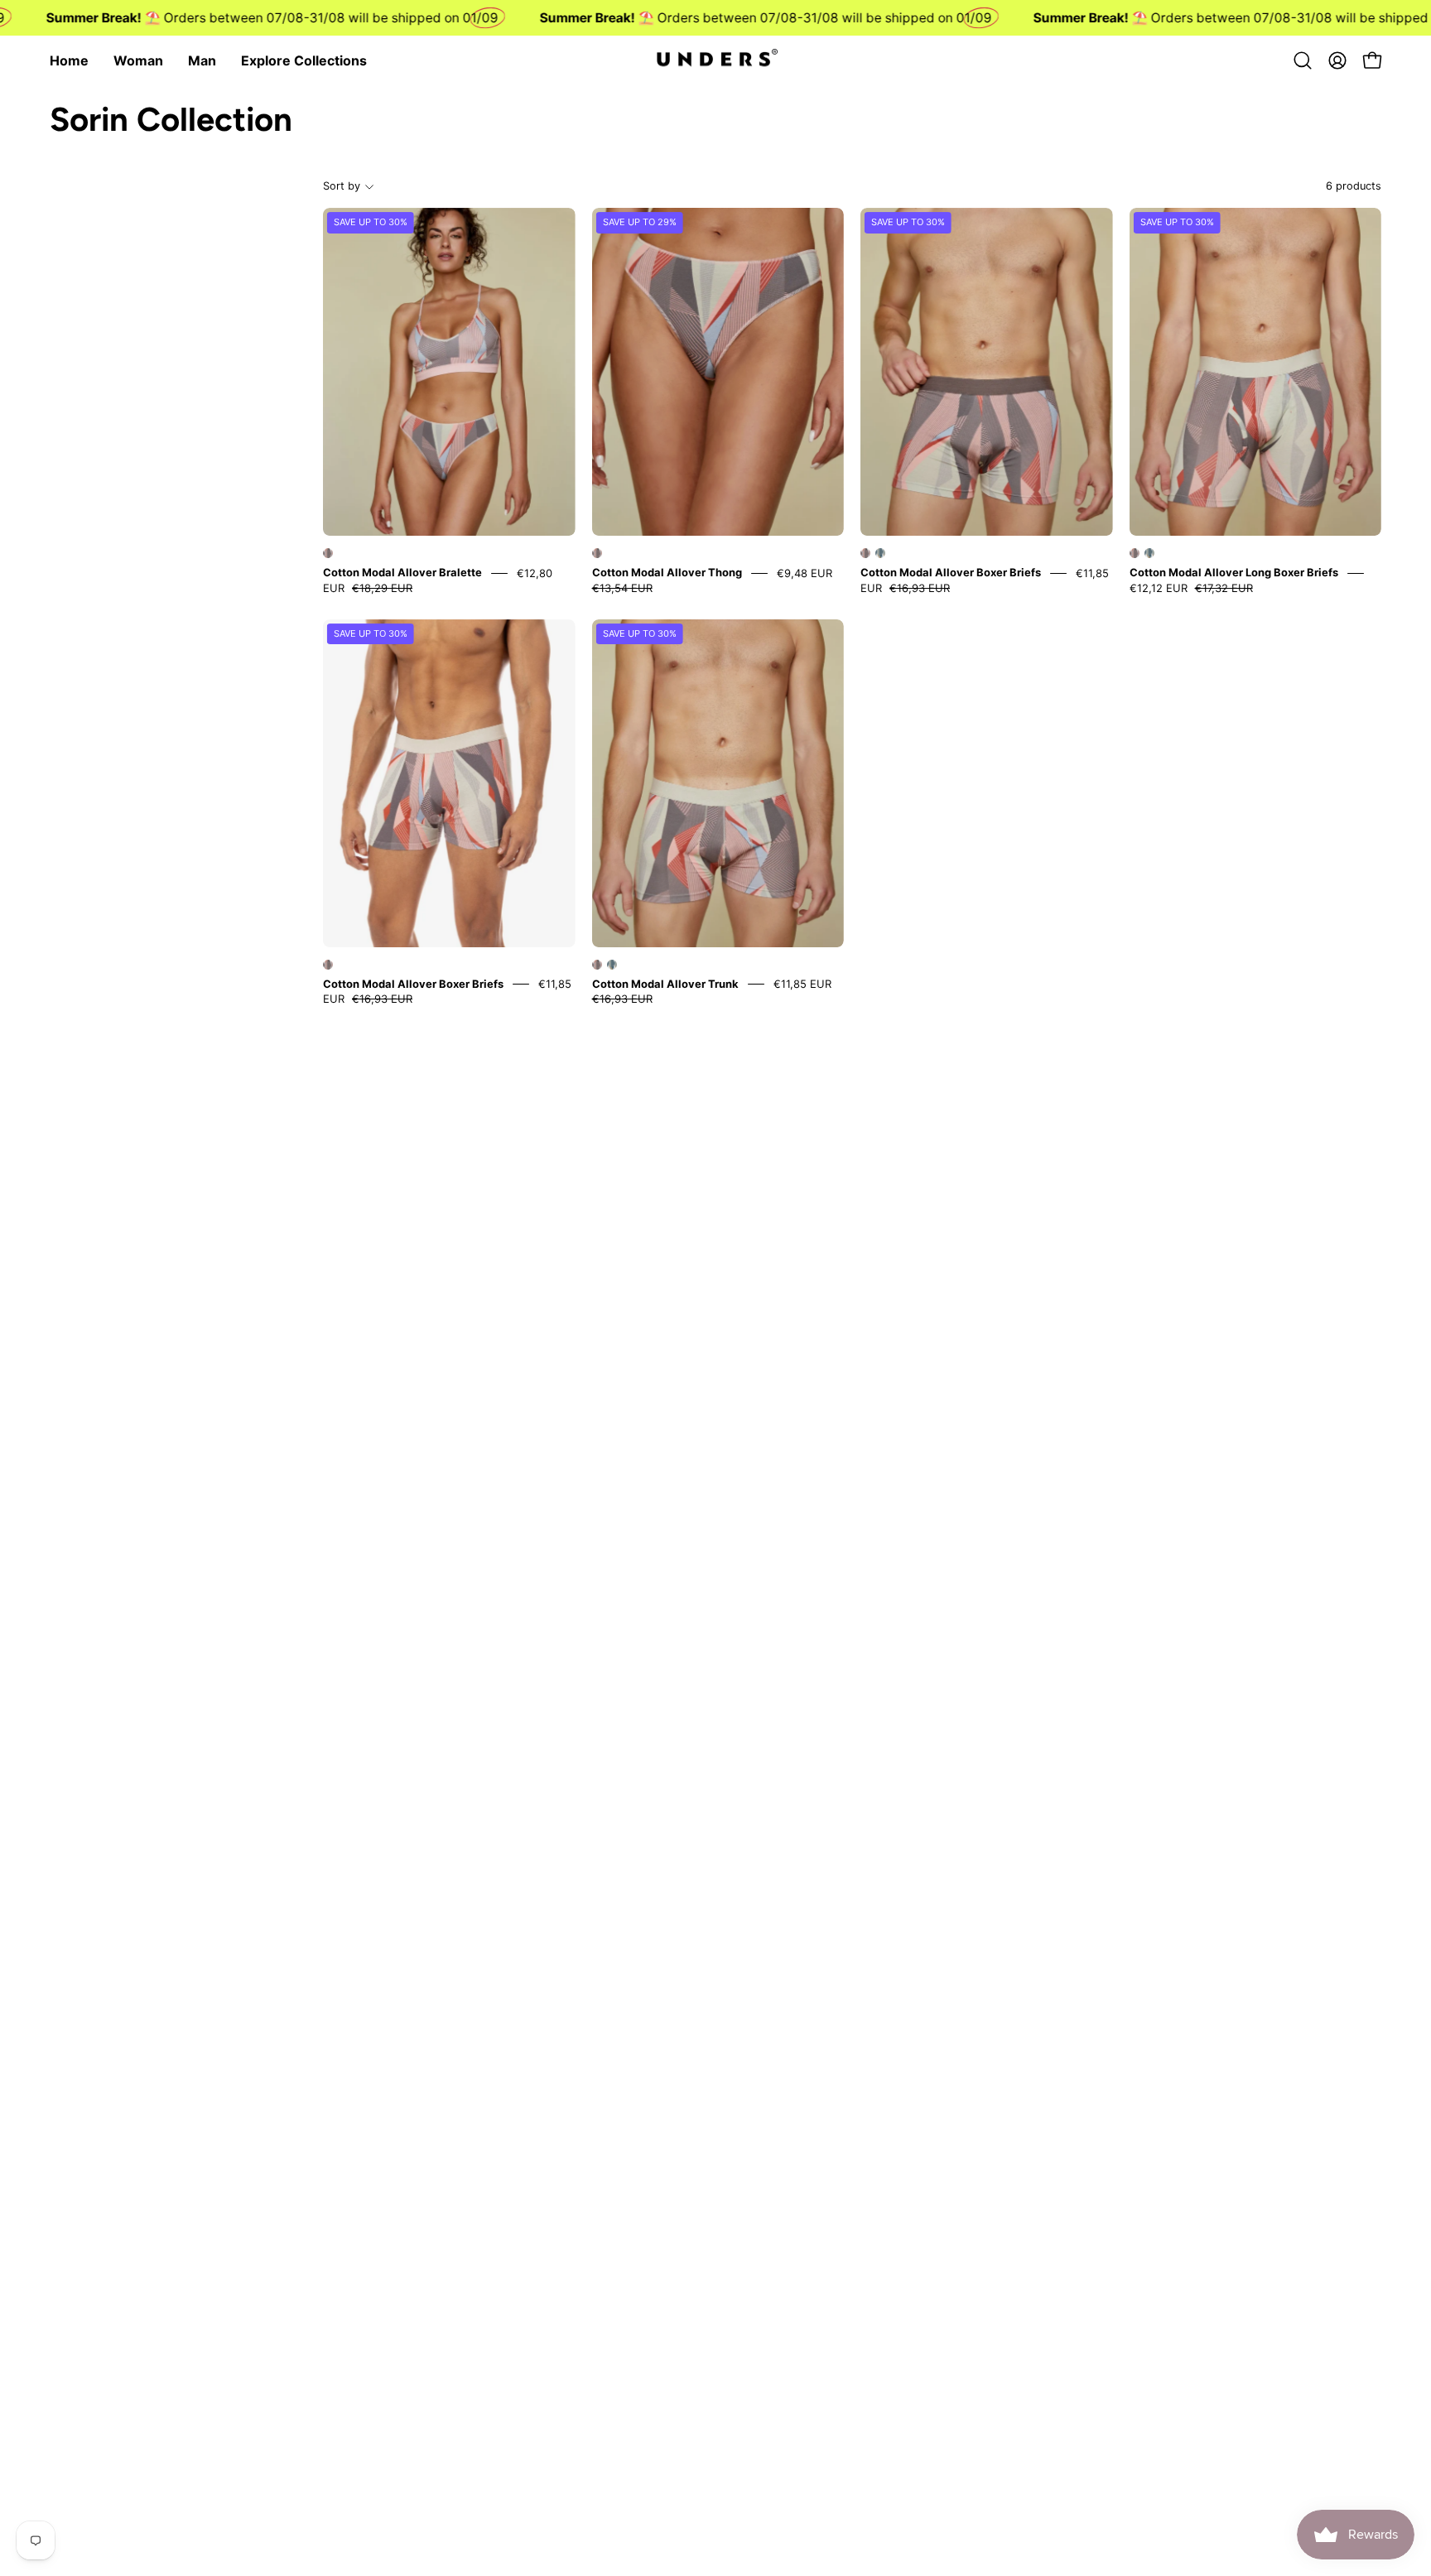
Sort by (342, 186)
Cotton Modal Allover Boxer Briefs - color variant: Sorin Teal (880, 553)
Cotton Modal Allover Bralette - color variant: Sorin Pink (328, 553)
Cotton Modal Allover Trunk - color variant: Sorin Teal (612, 965)
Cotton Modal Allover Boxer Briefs (951, 573)
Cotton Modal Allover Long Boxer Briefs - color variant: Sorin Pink (1135, 553)
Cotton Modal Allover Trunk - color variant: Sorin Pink (597, 965)
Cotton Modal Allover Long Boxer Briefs (1234, 573)
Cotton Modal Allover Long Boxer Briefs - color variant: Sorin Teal (1149, 553)
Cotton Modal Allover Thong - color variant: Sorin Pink (597, 553)
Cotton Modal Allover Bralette (402, 573)
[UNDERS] (715, 60)
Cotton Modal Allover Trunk (665, 984)
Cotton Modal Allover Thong (667, 573)
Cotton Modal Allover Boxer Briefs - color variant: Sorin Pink (865, 553)
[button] (1303, 60)
